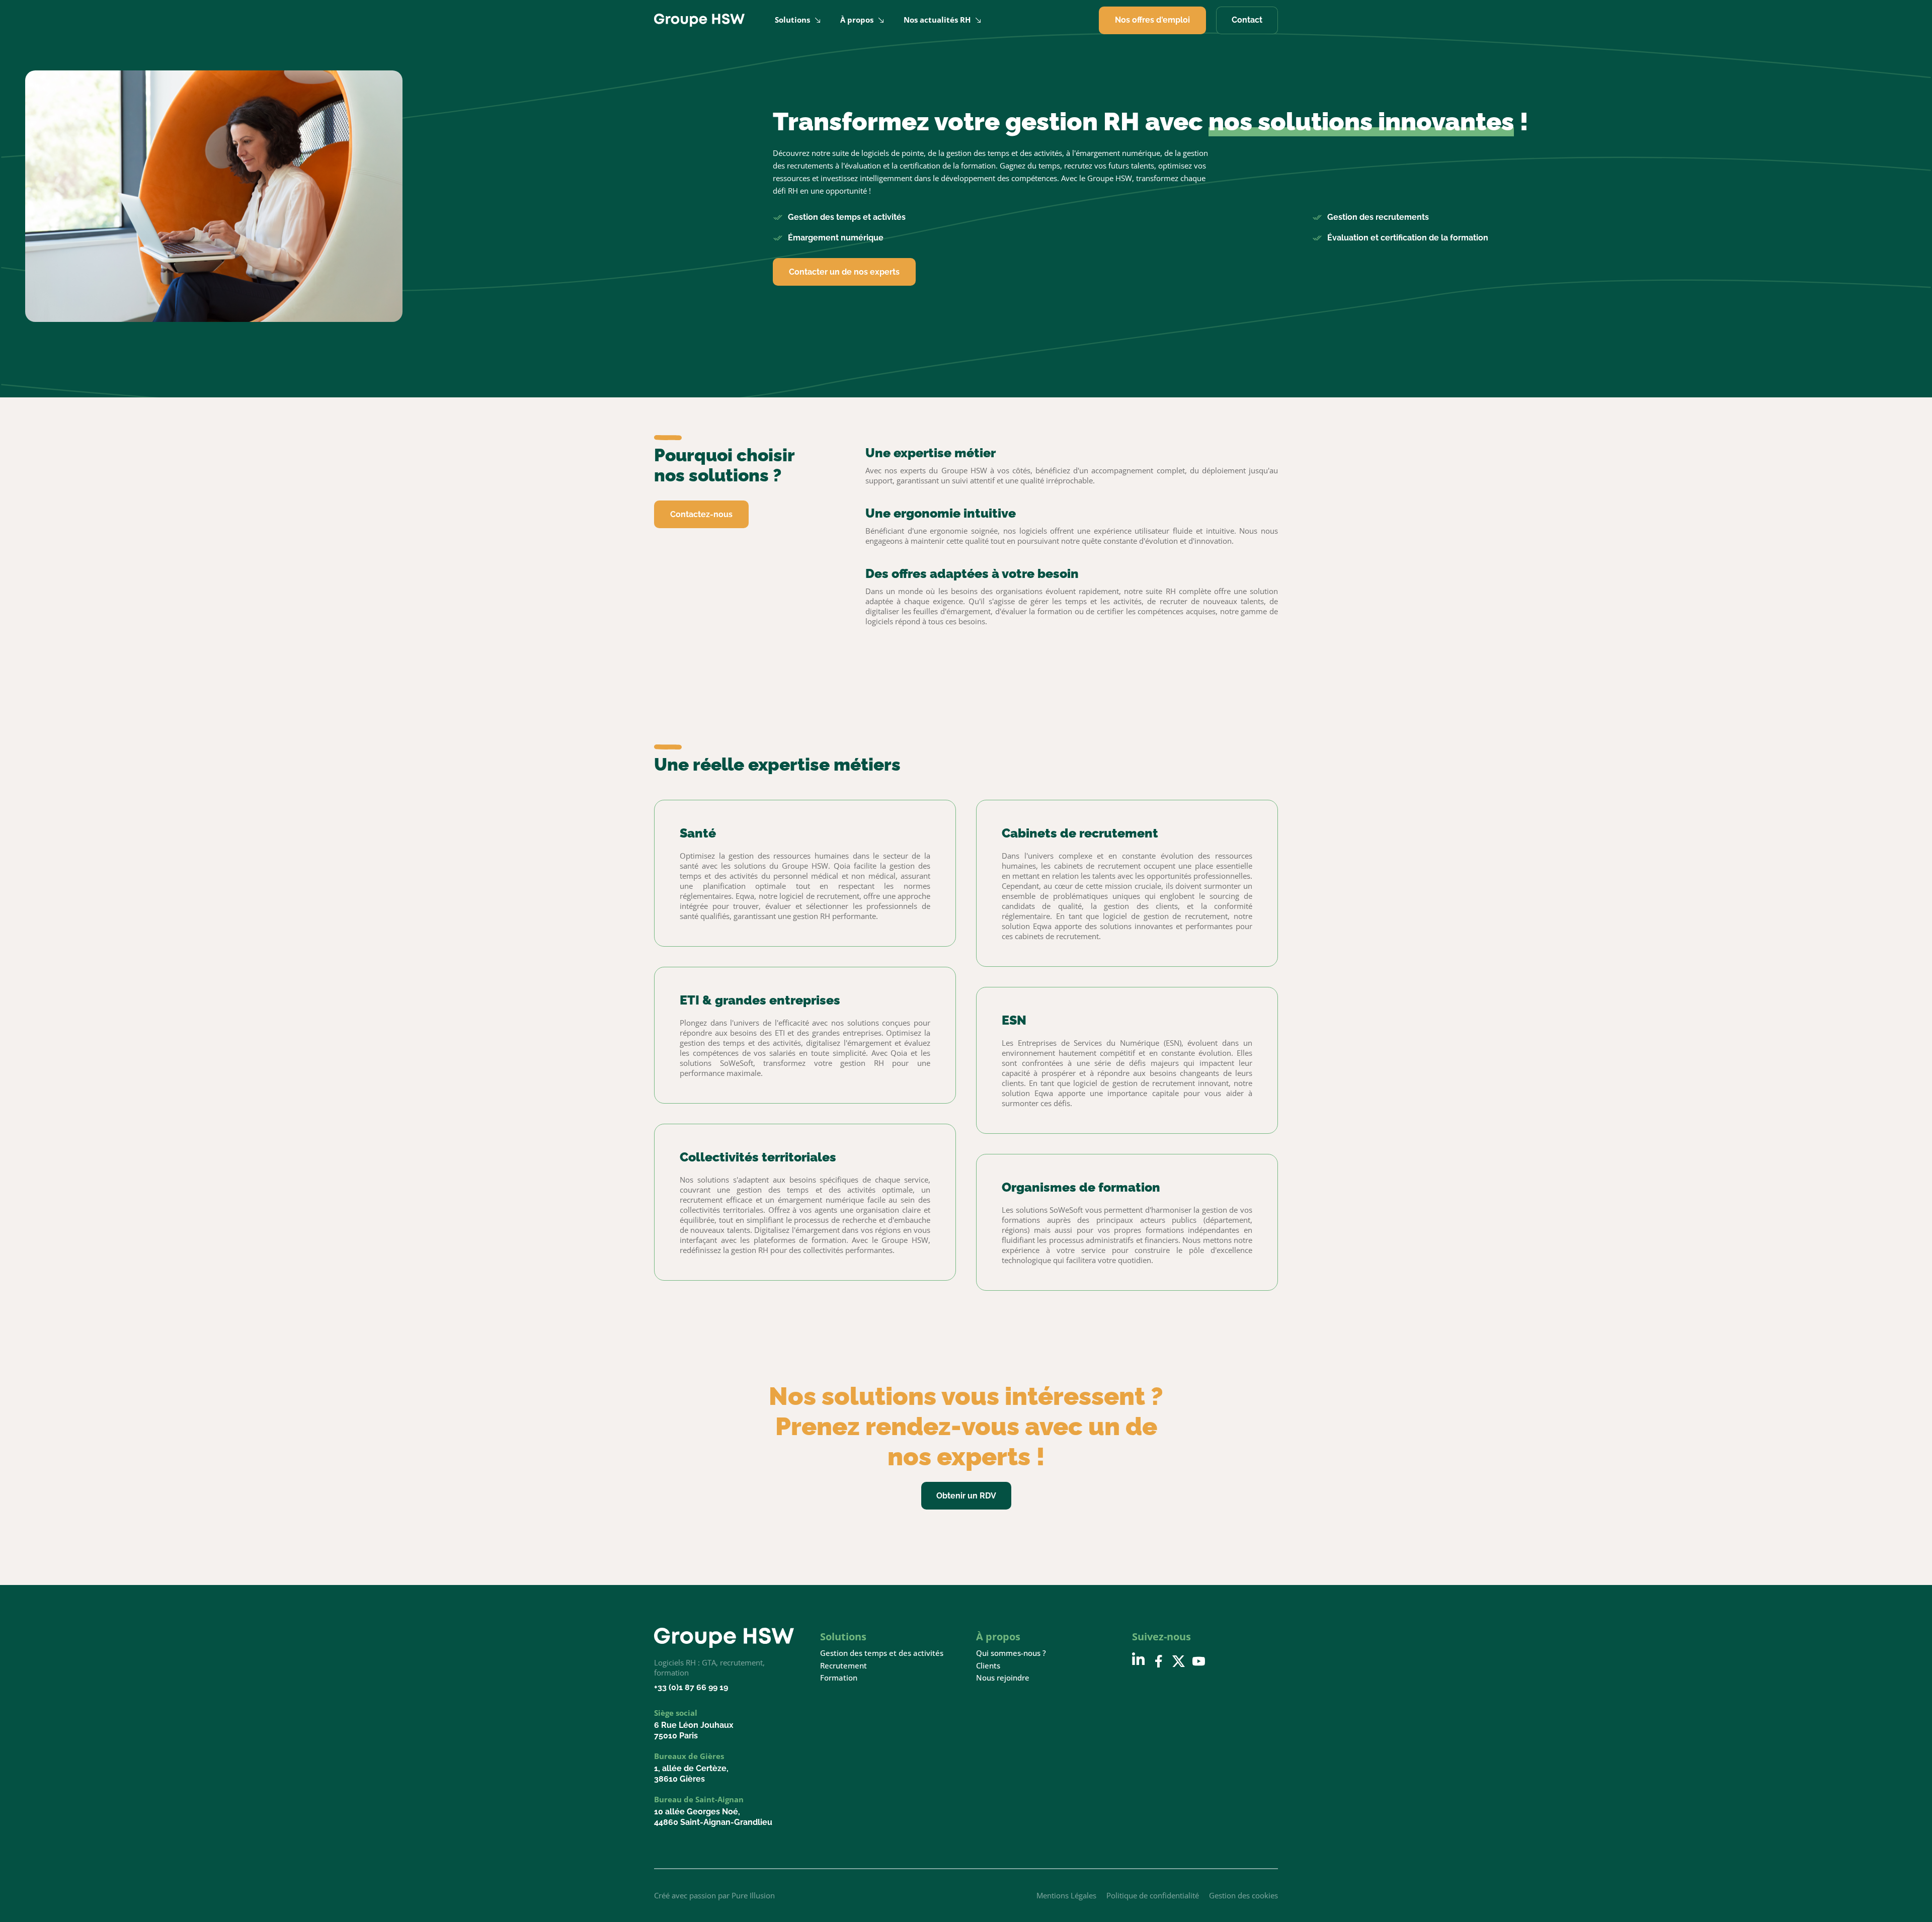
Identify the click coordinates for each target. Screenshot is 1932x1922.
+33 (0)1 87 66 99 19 (691, 1687)
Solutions (792, 20)
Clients (988, 1666)
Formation (839, 1678)
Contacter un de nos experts (844, 272)
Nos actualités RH (937, 20)
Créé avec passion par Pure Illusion (714, 1895)
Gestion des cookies (1243, 1895)
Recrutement (843, 1666)
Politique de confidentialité (1153, 1895)
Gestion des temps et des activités (882, 1653)
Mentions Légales (1066, 1895)
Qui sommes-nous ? (1011, 1653)
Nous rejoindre (1003, 1678)
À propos (857, 20)
